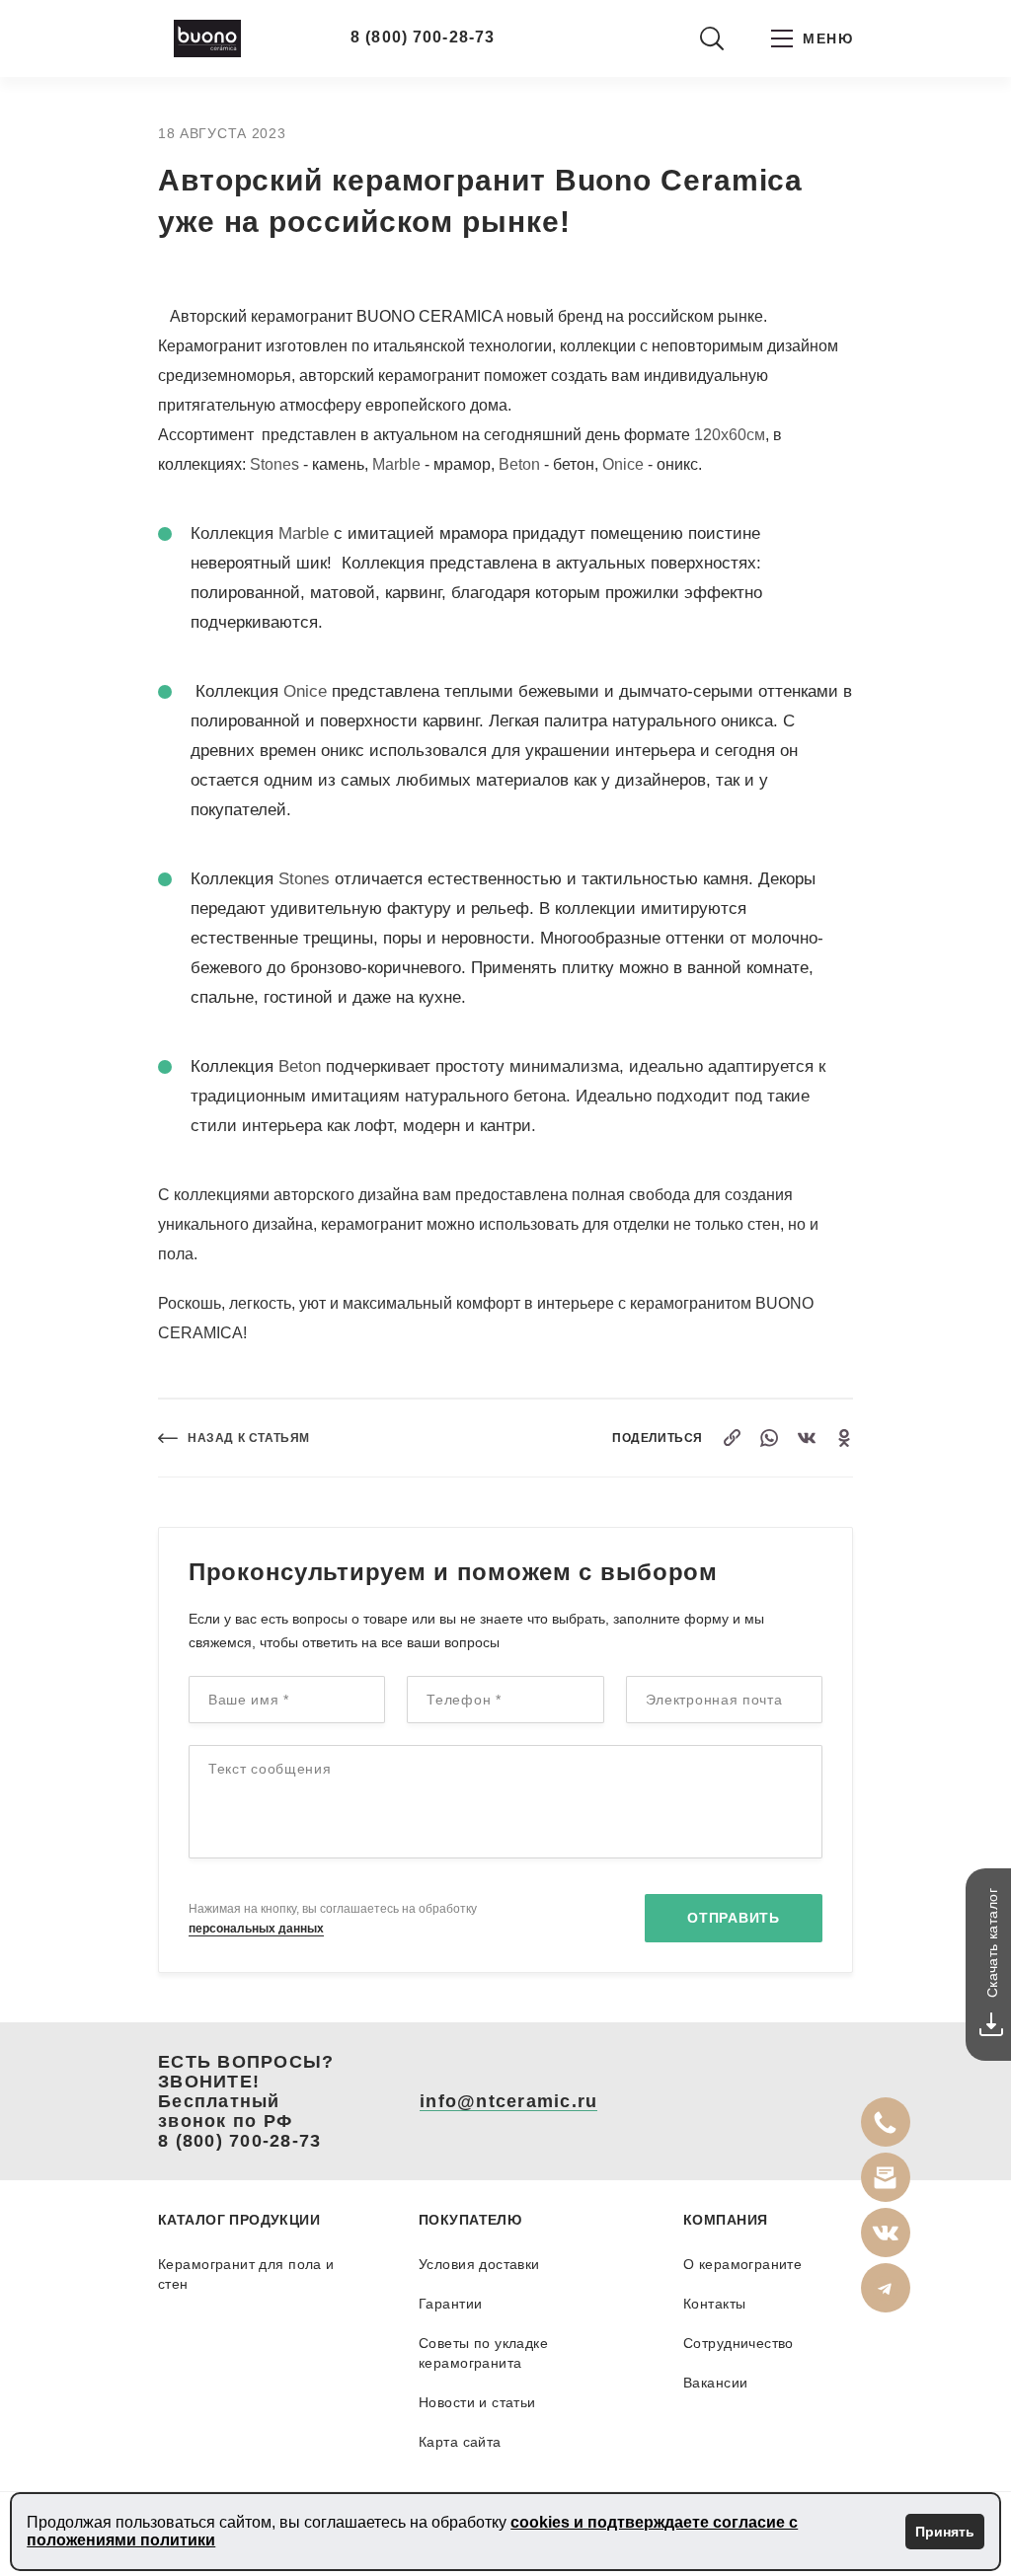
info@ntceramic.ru (508, 2101)
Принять (945, 2532)
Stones (274, 464)
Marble (396, 464)
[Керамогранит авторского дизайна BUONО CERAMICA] (207, 38)
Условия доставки (479, 2264)
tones (310, 879)
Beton (519, 464)
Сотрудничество (739, 2343)
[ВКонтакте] (807, 1438)
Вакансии (715, 2383)
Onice (623, 464)
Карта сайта (460, 2442)
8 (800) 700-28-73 (423, 37)
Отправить (733, 1918)
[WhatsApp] (769, 1438)
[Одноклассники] (844, 1438)
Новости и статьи (477, 2402)
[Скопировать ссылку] (732, 1438)
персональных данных (256, 1929)
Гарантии (450, 2304)
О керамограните (742, 2264)
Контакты (714, 2304)
